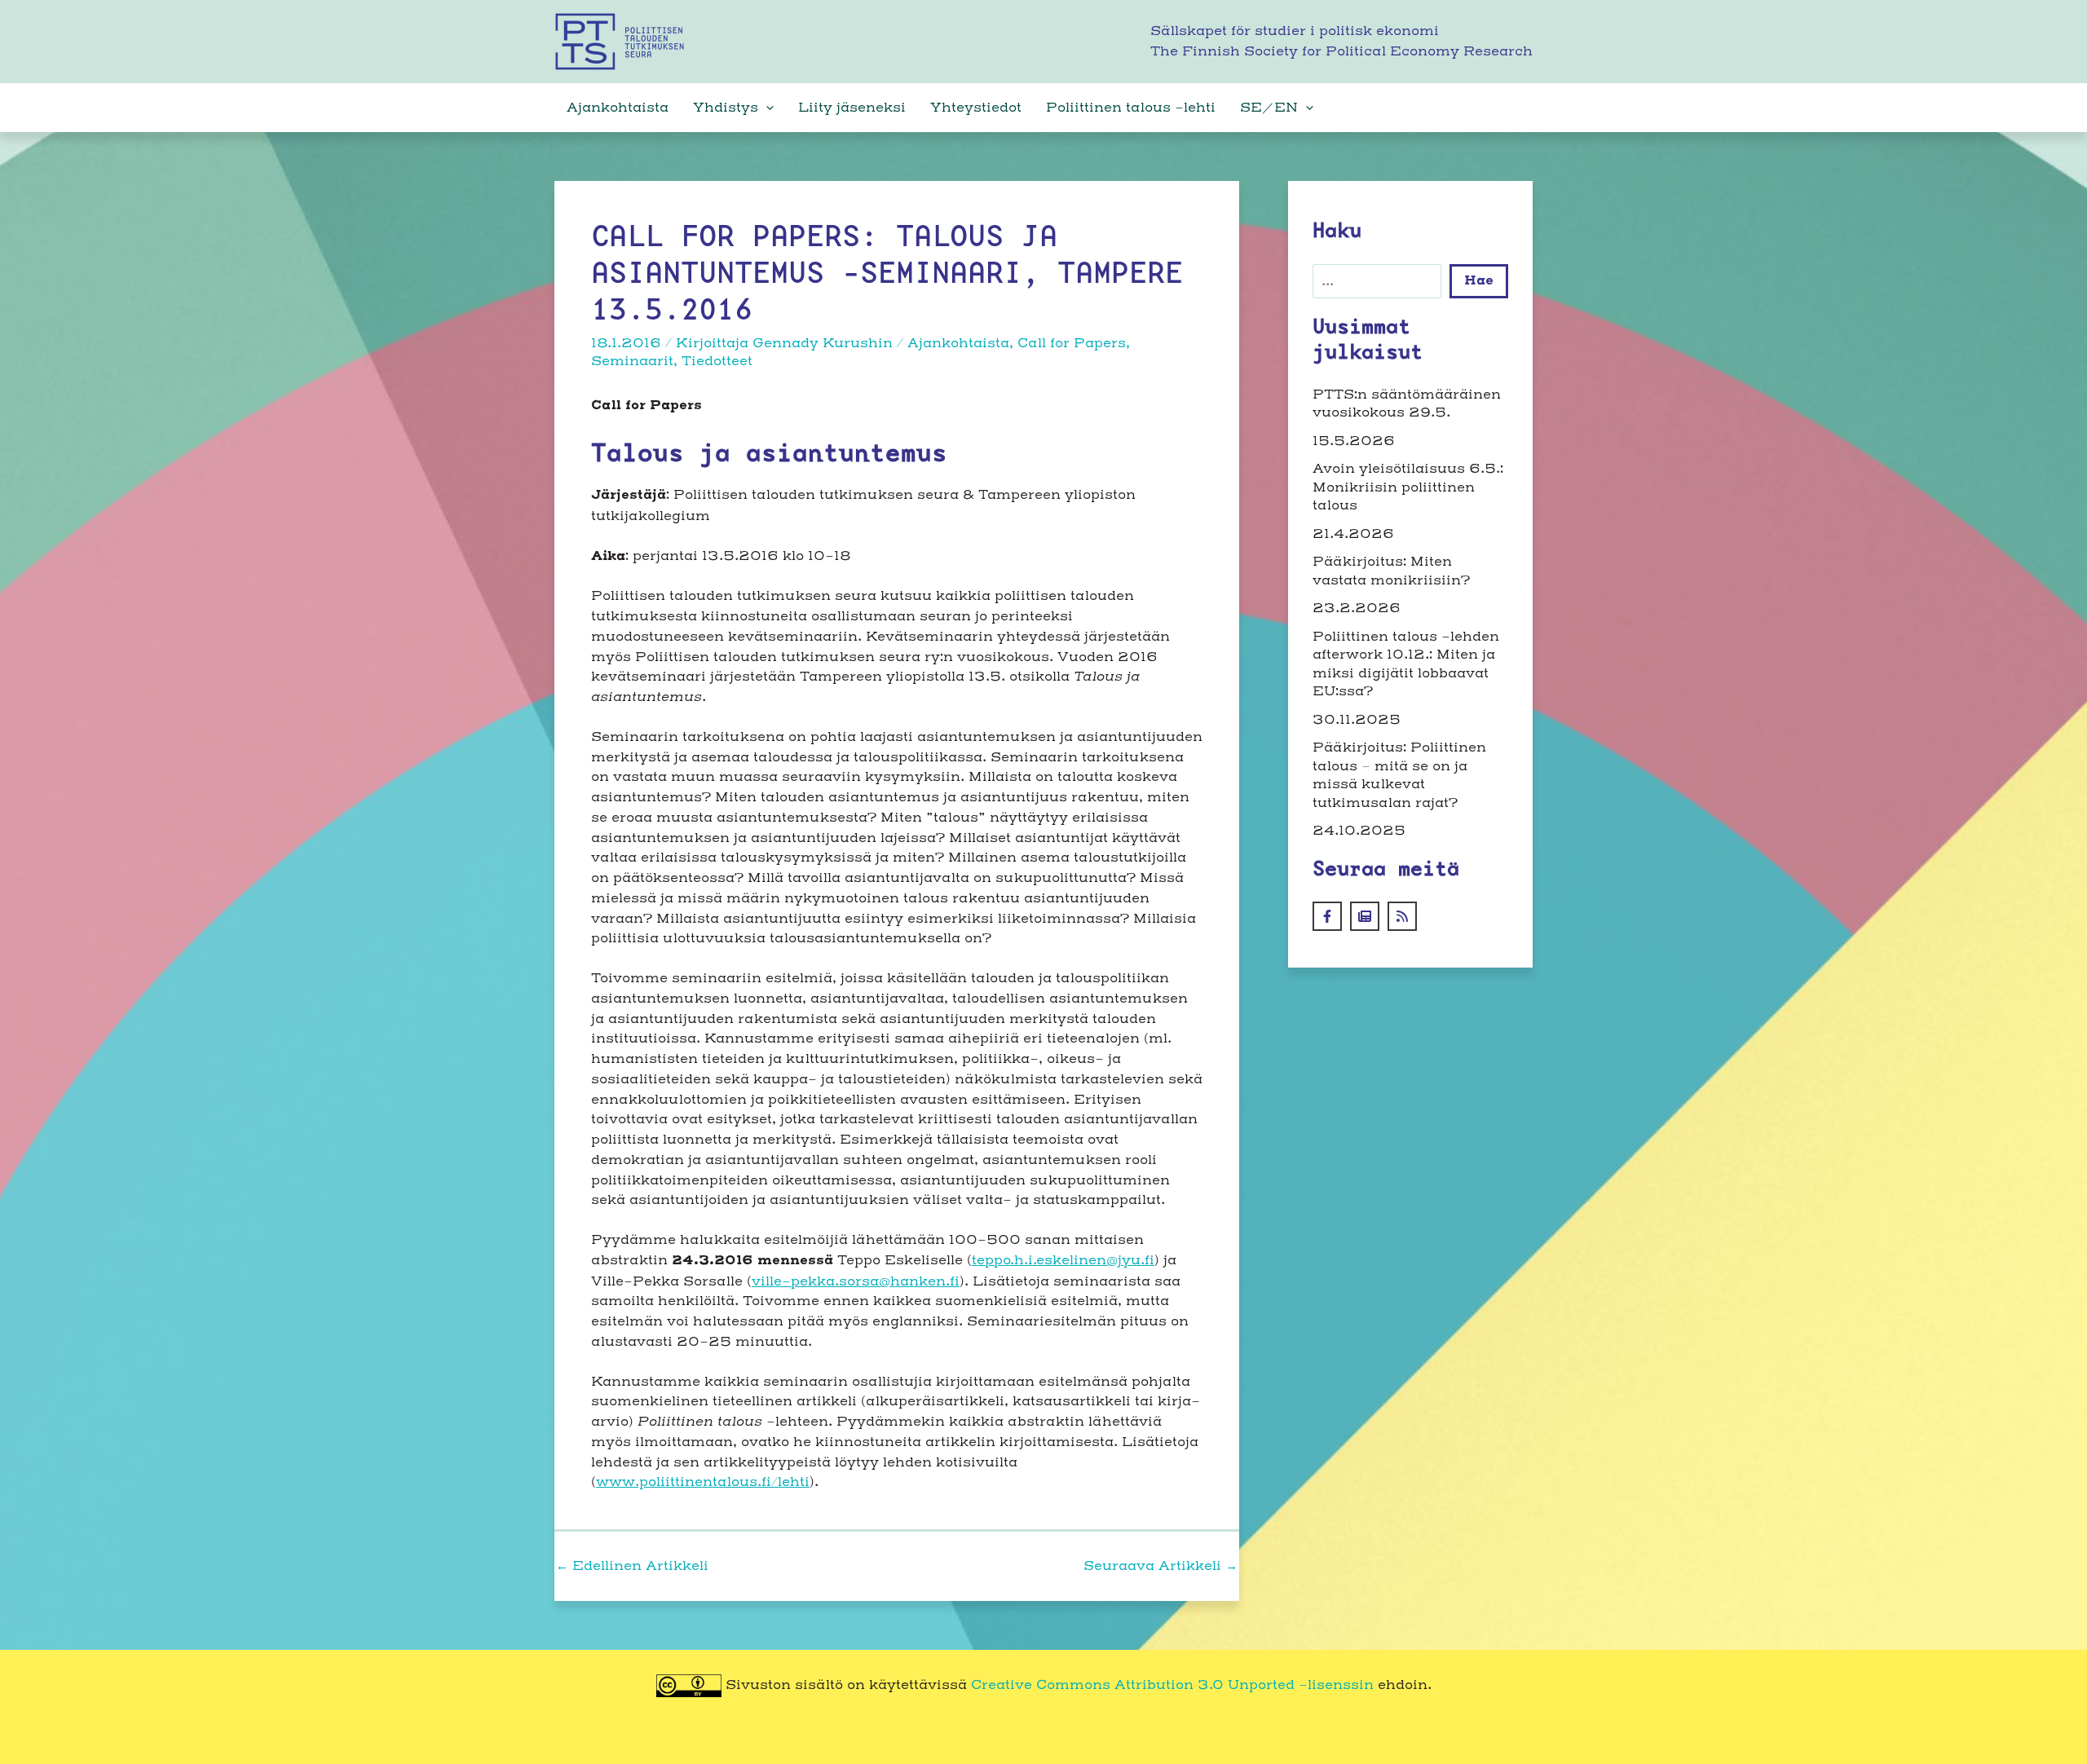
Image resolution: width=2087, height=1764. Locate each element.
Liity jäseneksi (852, 108)
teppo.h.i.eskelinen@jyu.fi (1063, 1260)
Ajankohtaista (618, 108)
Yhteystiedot (976, 108)
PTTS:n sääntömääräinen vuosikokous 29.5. (1407, 404)
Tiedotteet (717, 361)
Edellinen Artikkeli (632, 1566)
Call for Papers (1072, 343)
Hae (1479, 281)
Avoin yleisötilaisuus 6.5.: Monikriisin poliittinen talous (1408, 487)
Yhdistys (726, 108)
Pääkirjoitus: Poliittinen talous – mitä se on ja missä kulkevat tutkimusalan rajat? (1399, 775)
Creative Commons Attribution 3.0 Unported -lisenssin (1172, 1685)
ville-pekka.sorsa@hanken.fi (856, 1281)
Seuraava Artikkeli (1160, 1566)
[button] (766, 108)
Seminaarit (632, 361)
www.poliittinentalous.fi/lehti (703, 1482)
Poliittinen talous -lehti (1131, 108)
